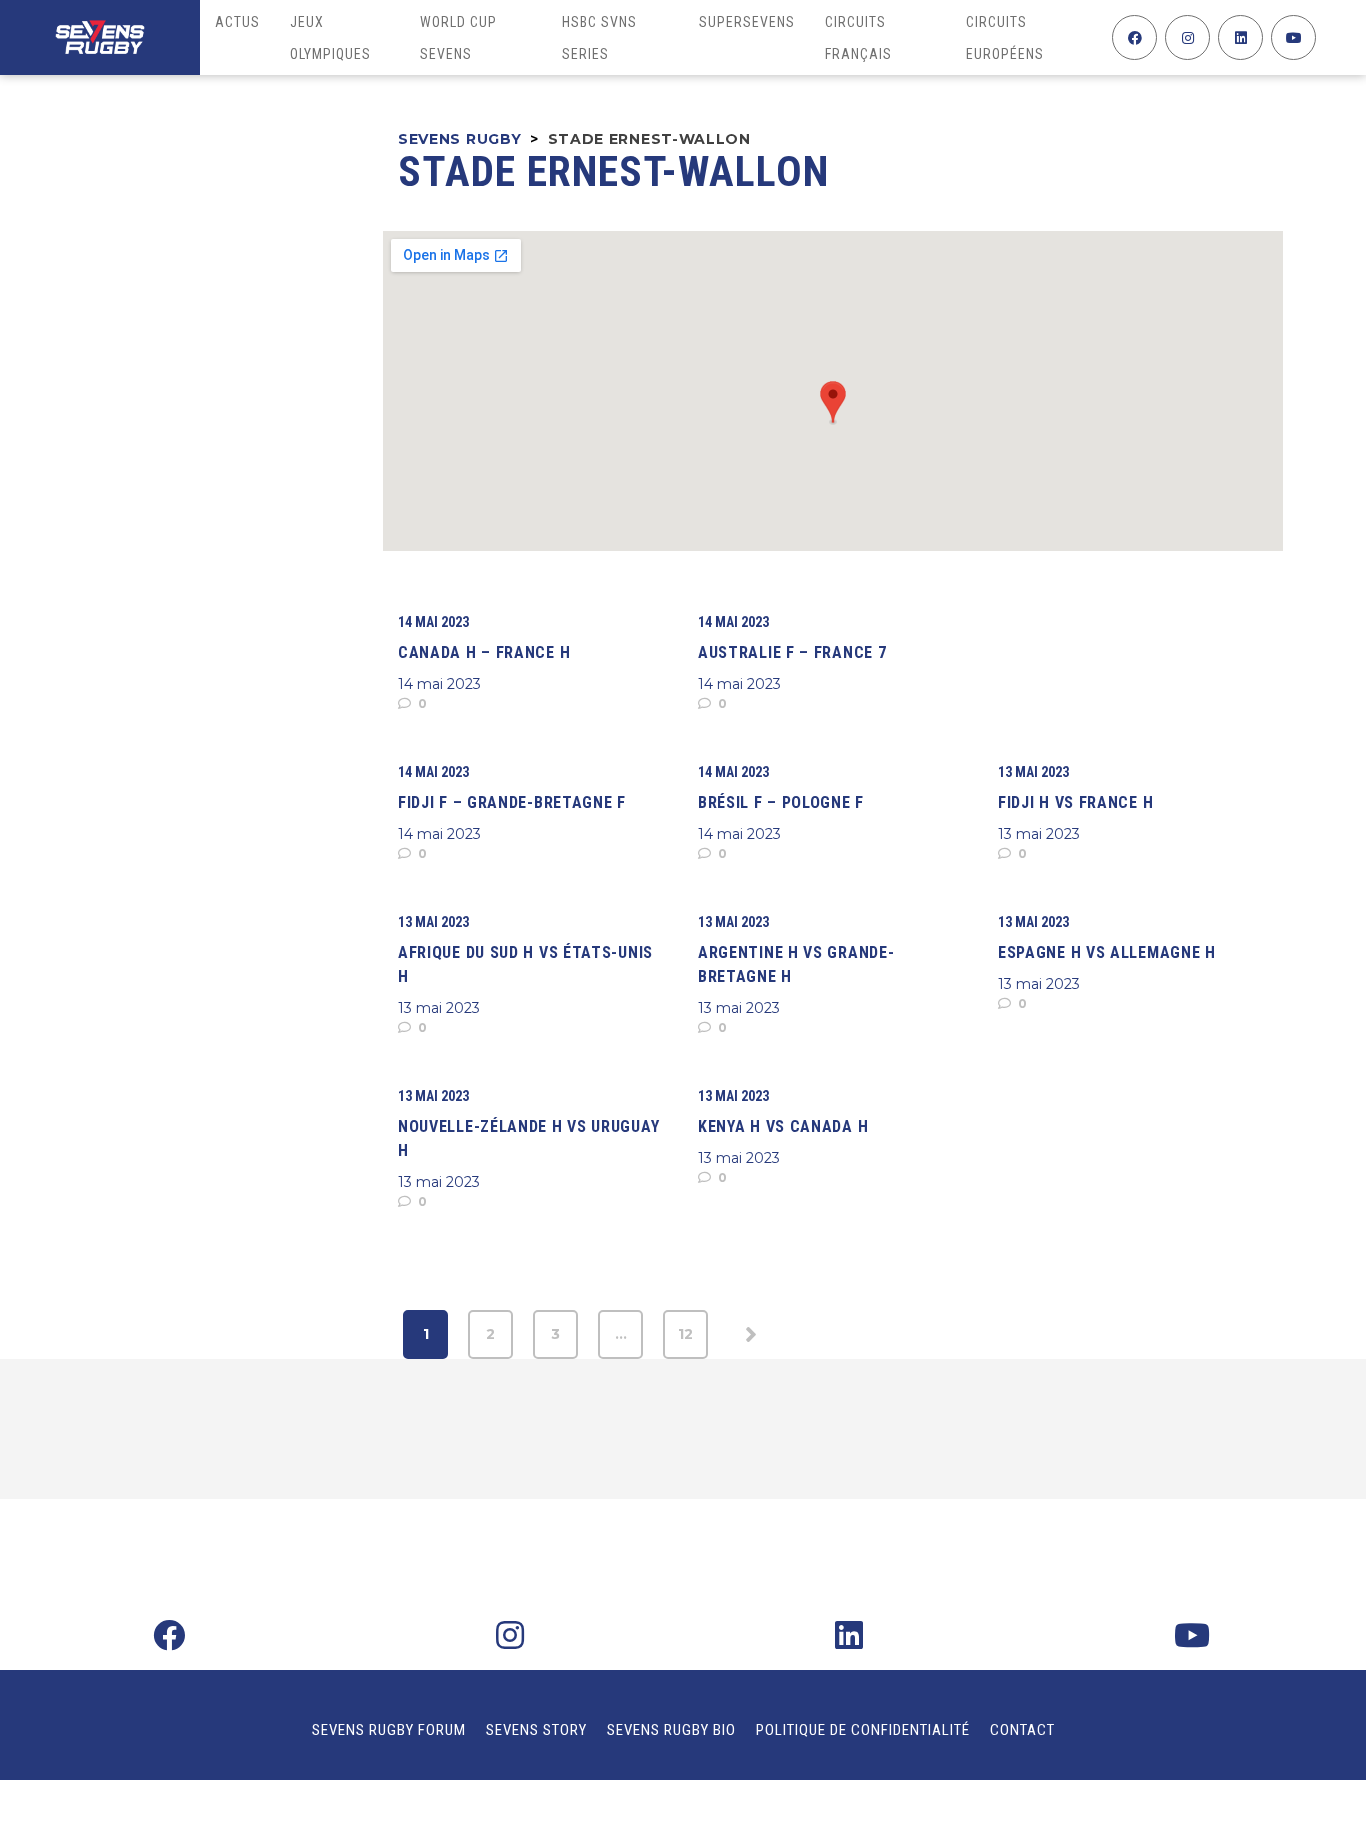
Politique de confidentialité (863, 1730)
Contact (1022, 1730)
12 (685, 1334)
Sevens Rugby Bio (671, 1730)
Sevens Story (536, 1730)
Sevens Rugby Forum (389, 1730)
